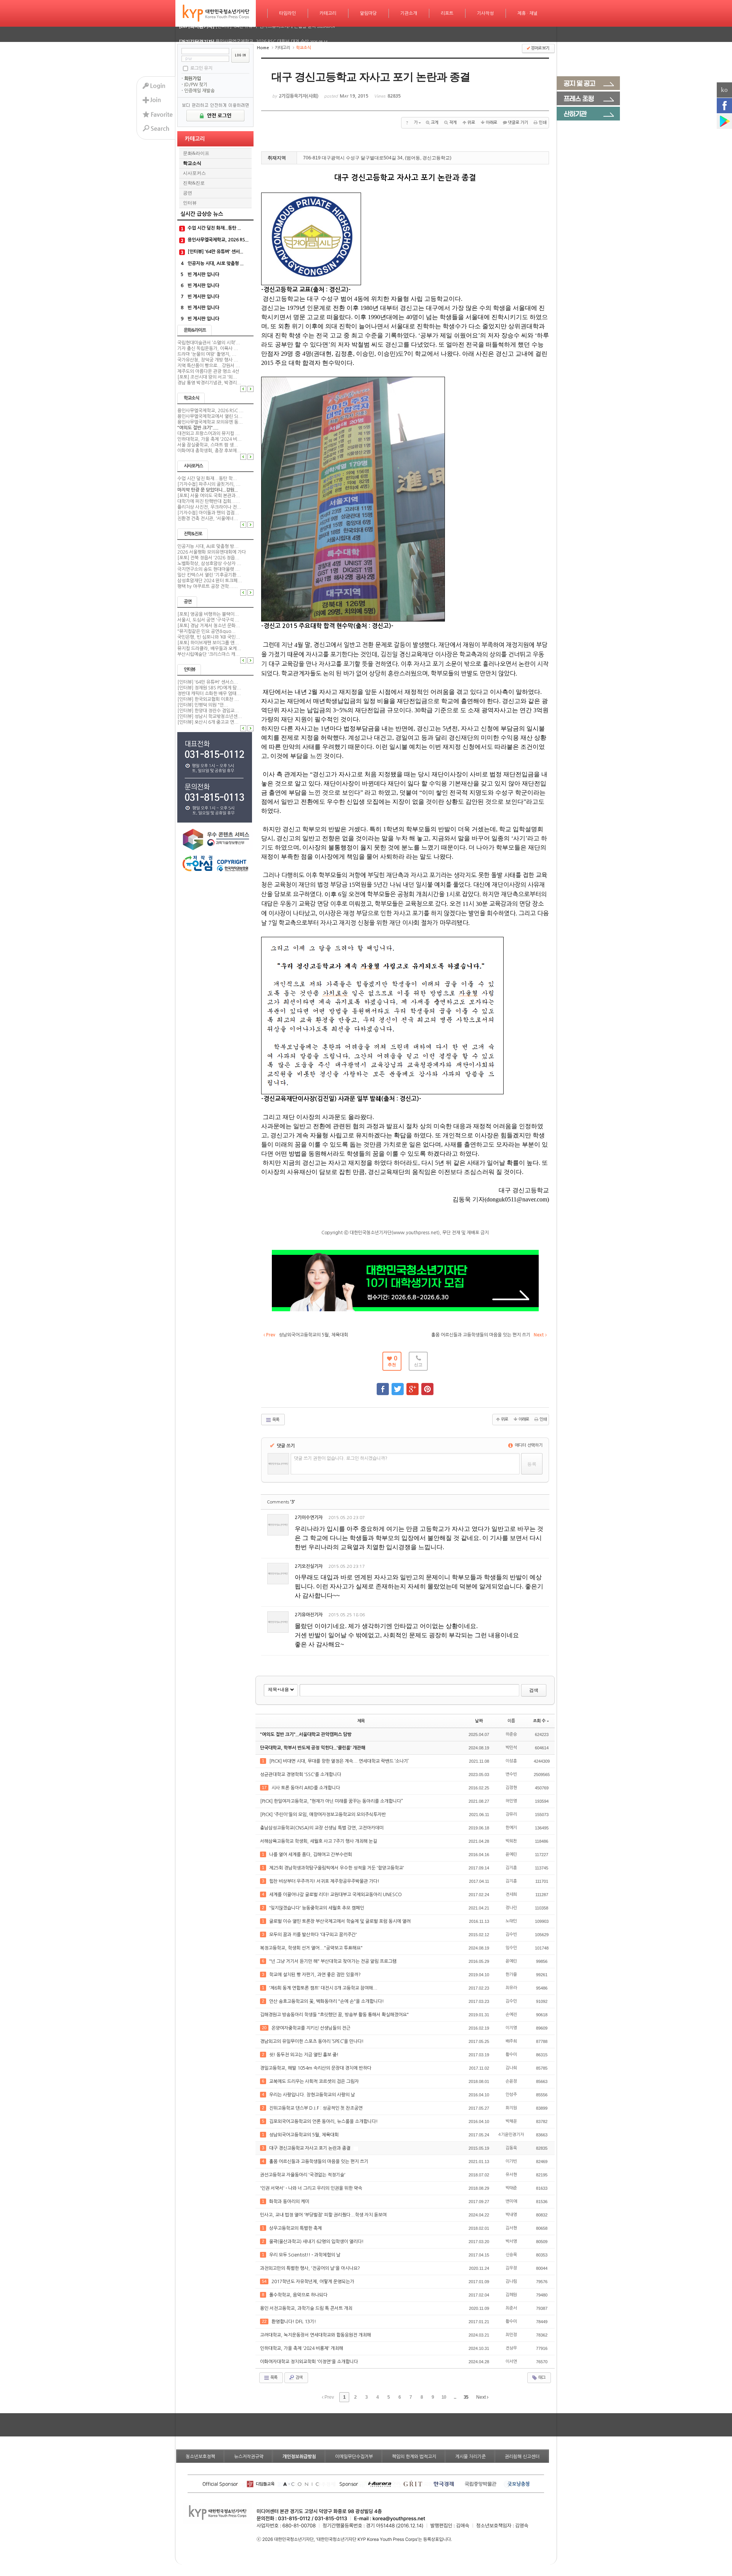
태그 (541, 2378)
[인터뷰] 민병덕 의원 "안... (203, 705)
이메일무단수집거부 (354, 2457)
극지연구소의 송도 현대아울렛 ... (209, 569)
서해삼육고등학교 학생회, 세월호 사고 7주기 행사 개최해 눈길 (319, 1841)
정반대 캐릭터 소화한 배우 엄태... (209, 694)
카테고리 (328, 13)
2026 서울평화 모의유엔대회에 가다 (212, 552)
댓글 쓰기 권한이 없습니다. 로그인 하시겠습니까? (341, 1458)
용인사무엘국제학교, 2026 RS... (218, 240)
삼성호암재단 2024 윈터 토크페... (210, 581)
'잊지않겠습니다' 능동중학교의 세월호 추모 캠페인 (317, 1908)
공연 (188, 193)
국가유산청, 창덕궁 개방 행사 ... (208, 360)
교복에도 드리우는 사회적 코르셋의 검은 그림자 (315, 2081)
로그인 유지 (201, 68)
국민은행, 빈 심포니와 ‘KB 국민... (209, 637)
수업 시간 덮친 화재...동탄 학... (207, 479)
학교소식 (192, 163)
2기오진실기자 (309, 1566)
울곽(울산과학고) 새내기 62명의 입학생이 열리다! (317, 2242)
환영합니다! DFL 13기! (294, 2322)
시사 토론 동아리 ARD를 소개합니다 (306, 1788)
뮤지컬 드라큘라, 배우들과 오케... (209, 649)
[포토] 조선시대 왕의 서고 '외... (207, 377)
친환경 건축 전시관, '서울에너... (208, 519)
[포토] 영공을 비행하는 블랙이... (208, 614)
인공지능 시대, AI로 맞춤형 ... (216, 263)
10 (444, 2397)
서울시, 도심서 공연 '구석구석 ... (208, 620)
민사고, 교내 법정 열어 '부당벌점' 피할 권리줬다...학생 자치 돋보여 (324, 2215)
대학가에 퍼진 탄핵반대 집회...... (209, 501)
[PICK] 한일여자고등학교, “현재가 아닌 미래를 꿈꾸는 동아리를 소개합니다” (332, 1801)
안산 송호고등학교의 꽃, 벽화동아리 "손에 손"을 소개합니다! (327, 2001)
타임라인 (287, 13)
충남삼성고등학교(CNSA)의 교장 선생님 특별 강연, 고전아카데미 (322, 1828)
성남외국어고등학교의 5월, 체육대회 (304, 2135)
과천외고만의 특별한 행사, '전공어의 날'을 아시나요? (311, 2268)
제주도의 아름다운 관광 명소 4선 (208, 371)
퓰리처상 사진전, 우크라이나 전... (209, 507)
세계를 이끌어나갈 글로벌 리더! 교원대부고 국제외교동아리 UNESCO (336, 1895)
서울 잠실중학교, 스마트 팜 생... (208, 445)
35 (466, 2397)
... (455, 2397)
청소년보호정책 (200, 2457)
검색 (534, 1690)
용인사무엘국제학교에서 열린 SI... (210, 416)
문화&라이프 (196, 153)
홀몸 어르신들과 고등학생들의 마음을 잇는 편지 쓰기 (319, 2162)
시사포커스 (194, 173)
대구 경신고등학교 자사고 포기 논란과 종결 (310, 2148)
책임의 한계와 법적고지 (414, 2457)
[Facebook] (724, 106)
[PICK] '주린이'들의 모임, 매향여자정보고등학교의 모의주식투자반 (323, 1815)
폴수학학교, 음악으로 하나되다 (299, 2295)
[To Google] (413, 1386)
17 (264, 1787)
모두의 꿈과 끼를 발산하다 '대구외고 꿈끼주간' (314, 1935)
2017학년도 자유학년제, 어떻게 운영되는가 (313, 2282)
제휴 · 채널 (527, 13)
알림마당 (368, 13)
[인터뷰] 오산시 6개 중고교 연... (208, 722)
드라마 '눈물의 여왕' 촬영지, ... (207, 354)
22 (264, 2321)
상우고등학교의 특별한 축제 (296, 2228)
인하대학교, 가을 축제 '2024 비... (209, 439)
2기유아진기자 (309, 1615)
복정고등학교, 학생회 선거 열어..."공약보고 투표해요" (312, 1948)
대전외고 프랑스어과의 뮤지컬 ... (209, 434)
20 (264, 2028)
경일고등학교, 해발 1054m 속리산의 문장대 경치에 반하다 (316, 2068)
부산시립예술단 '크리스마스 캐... (209, 654)
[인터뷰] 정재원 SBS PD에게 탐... (209, 688)
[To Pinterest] (427, 1386)
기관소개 (409, 13)
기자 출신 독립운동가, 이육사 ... (208, 348)
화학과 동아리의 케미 (290, 2202)
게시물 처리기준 (470, 2457)
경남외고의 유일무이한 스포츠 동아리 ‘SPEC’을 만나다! (312, 2041)
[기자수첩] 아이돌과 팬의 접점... (208, 513)
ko (724, 90)
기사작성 (485, 13)
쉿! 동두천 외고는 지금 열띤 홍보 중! (304, 2055)
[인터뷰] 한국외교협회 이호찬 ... (208, 699)
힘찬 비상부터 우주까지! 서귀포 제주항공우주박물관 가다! (325, 1881)
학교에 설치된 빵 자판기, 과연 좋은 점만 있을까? (315, 1975)
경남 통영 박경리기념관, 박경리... (209, 383)
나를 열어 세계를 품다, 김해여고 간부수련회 (311, 1855)
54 (264, 2281)
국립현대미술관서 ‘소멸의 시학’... (209, 343)
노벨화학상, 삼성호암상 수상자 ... (209, 564)
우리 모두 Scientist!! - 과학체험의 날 (305, 2255)
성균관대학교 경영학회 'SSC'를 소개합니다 (301, 1775)
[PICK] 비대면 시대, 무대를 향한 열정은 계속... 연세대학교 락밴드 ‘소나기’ (340, 1761)
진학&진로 (194, 183)
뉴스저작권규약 (249, 2457)
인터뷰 (190, 203)
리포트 (447, 13)
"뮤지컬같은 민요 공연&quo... (206, 631)
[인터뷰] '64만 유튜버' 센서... (215, 252)
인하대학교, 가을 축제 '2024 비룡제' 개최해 (302, 2348)
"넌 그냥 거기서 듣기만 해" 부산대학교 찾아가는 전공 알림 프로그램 (333, 1961)
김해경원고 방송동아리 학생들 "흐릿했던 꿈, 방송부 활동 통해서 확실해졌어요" (335, 2015)
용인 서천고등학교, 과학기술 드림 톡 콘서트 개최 (307, 2308)
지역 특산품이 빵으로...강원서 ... (209, 366)
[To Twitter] (398, 1386)
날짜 (479, 1721)
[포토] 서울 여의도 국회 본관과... (209, 496)
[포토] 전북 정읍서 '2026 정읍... (208, 558)
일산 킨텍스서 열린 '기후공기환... (209, 575)
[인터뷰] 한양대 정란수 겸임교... (208, 711)
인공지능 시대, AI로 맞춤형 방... (208, 546)
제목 (361, 1721)
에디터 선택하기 (528, 1445)
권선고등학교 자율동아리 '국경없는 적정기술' (303, 2175)
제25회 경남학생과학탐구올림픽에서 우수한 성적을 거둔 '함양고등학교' (337, 1868)
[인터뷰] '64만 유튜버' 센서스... (208, 682)
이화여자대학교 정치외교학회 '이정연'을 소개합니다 (310, 2362)
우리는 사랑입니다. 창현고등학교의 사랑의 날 (313, 2095)
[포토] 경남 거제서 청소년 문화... (209, 626)
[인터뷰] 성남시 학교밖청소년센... (210, 716)
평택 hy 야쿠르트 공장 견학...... (208, 586)
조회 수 (539, 1721)
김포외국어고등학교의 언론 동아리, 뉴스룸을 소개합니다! (324, 2122)
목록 (275, 1420)
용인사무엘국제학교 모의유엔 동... (210, 422)
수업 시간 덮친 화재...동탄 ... (214, 228)
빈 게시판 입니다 (203, 275)
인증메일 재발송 (199, 91)
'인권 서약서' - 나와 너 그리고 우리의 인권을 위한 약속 (312, 2188)
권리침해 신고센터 (522, 2457)
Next (482, 2397)
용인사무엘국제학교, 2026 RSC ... (210, 411)
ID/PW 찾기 (196, 85)
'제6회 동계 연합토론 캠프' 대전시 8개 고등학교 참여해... (324, 1988)
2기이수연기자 (309, 1518)
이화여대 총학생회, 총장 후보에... (209, 451)
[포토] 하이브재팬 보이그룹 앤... (208, 643)
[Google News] (724, 121)
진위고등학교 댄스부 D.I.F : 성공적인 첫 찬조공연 (316, 2108)
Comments (281, 1502)
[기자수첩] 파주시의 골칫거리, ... (209, 484)
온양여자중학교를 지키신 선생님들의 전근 (311, 2028)
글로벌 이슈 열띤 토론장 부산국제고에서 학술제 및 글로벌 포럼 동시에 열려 (340, 1921)
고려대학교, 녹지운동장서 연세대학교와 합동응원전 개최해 (316, 2335)
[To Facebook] (383, 1386)
